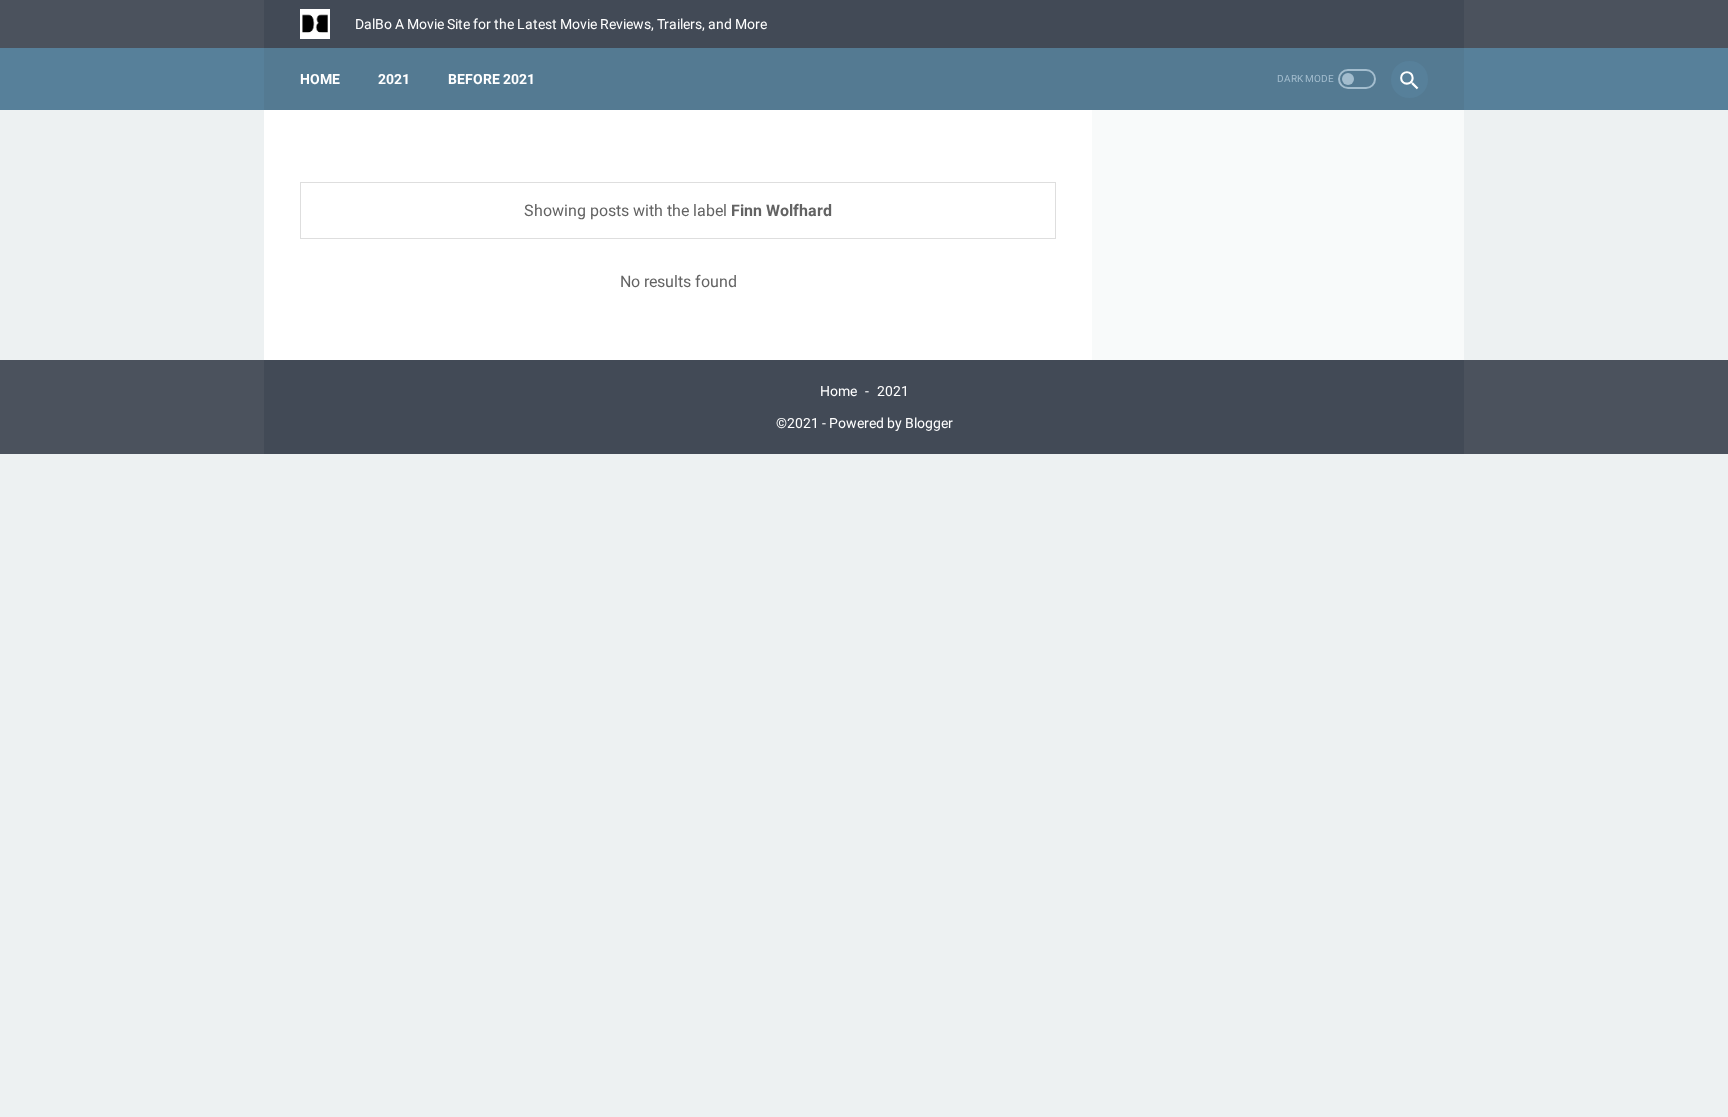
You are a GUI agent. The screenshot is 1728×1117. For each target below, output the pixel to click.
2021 (394, 79)
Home (320, 79)
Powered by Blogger (891, 423)
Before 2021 (491, 79)
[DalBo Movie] (327, 24)
